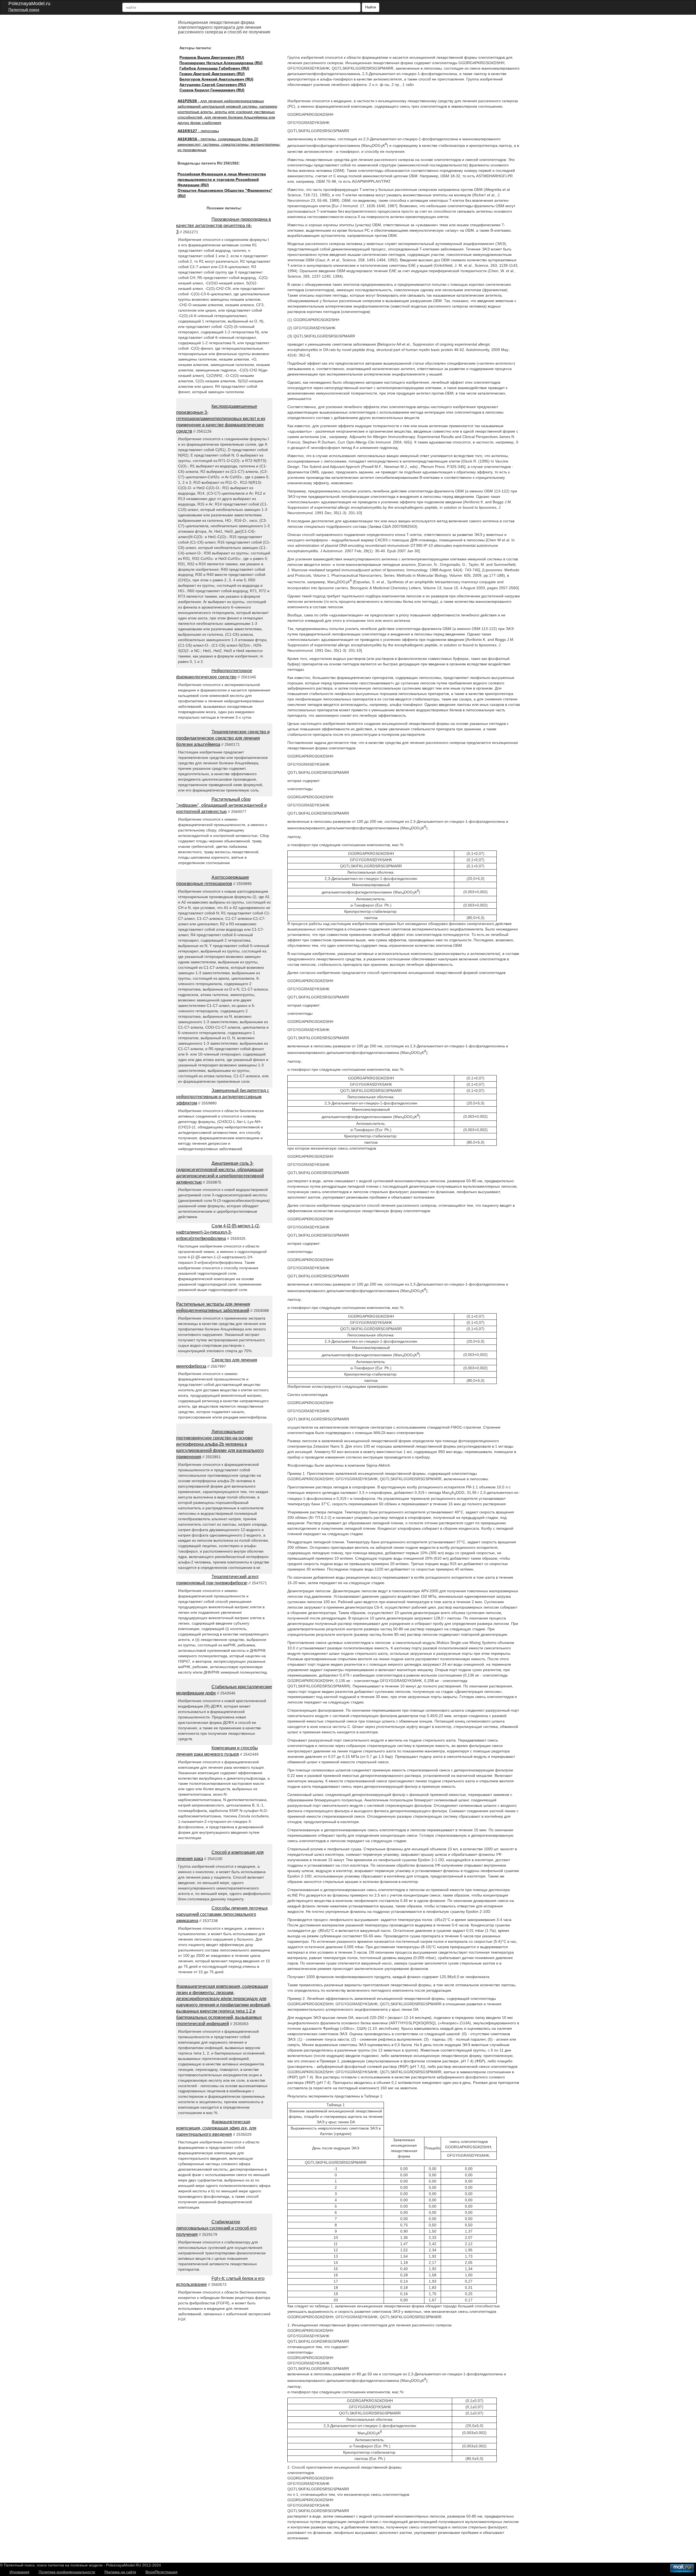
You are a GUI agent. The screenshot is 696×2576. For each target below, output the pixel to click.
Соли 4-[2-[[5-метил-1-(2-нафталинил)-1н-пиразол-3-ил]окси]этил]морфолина (218, 1232)
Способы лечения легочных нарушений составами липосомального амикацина (222, 1914)
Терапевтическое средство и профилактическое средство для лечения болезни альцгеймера (223, 738)
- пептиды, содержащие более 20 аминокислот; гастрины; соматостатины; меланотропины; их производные (229, 144)
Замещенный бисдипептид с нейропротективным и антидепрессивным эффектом (223, 1097)
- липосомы (198, 131)
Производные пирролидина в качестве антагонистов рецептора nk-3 (224, 226)
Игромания (19, 2572)
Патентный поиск (24, 10)
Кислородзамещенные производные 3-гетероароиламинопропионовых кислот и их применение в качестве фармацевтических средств (221, 419)
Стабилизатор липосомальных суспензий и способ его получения (216, 2228)
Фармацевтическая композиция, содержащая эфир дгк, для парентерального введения (216, 2128)
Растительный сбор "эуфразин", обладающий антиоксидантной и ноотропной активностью (221, 806)
